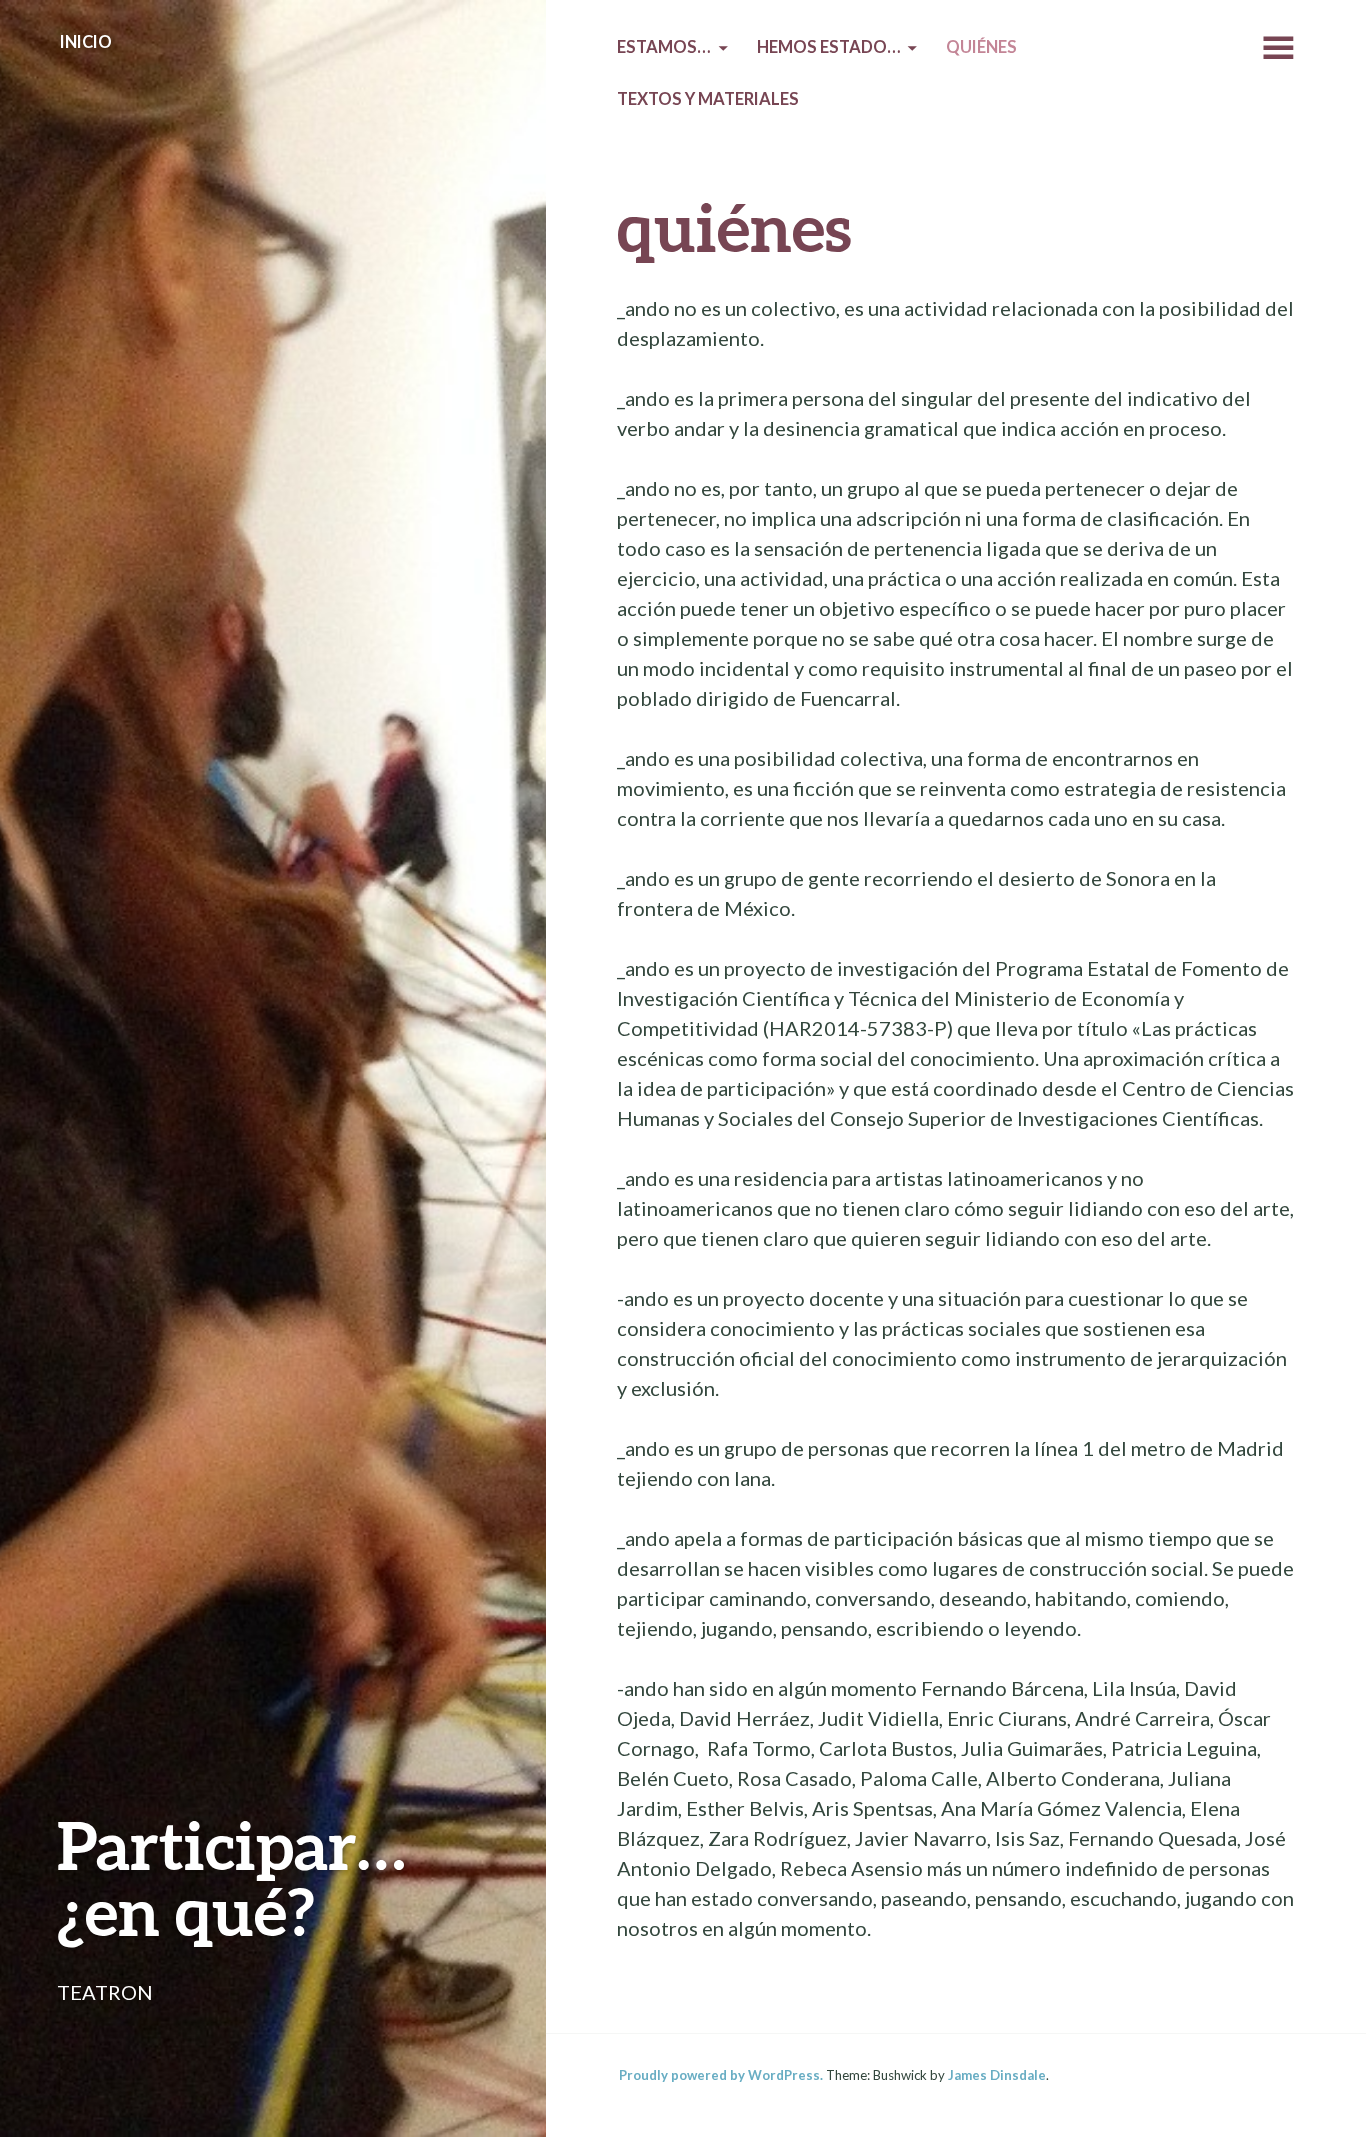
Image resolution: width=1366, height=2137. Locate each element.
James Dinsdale (997, 2075)
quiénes (981, 47)
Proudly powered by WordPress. (721, 2075)
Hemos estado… (829, 47)
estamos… (664, 47)
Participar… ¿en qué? (231, 1877)
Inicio (86, 42)
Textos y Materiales (708, 99)
